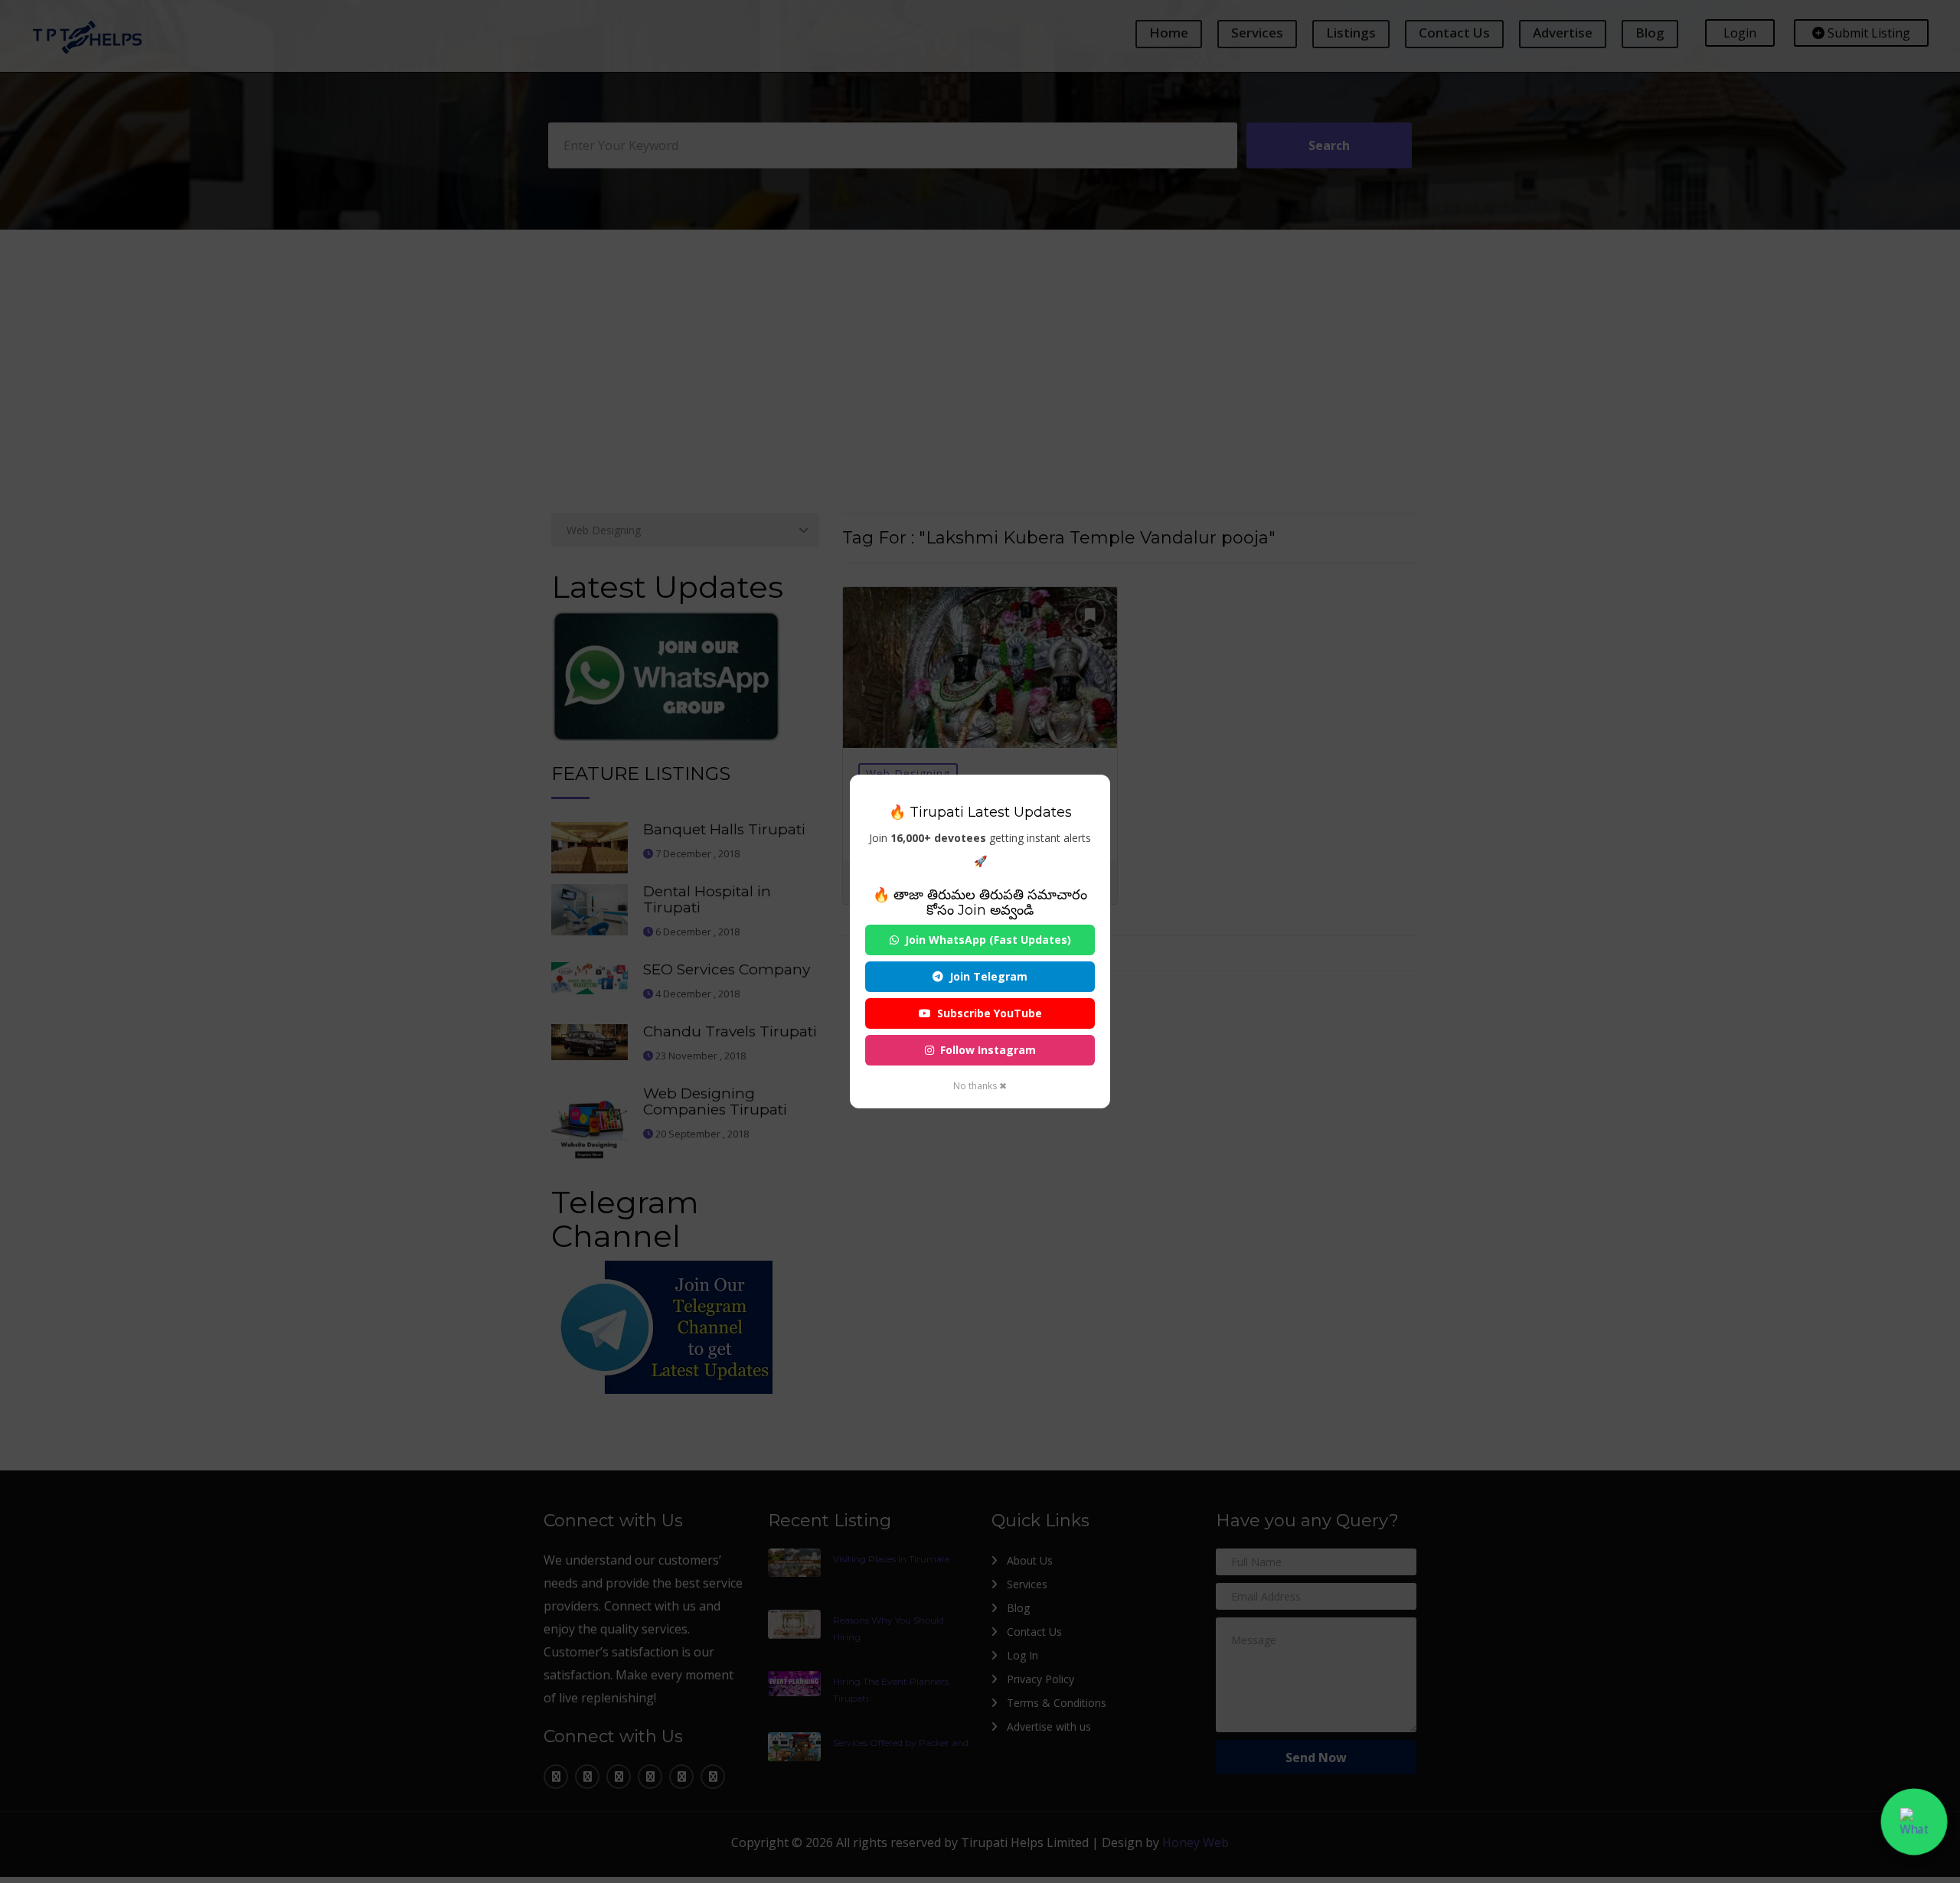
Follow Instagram (988, 1050)
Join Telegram (988, 976)
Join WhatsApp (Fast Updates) (988, 940)
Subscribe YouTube (990, 1013)
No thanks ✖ (980, 1086)
